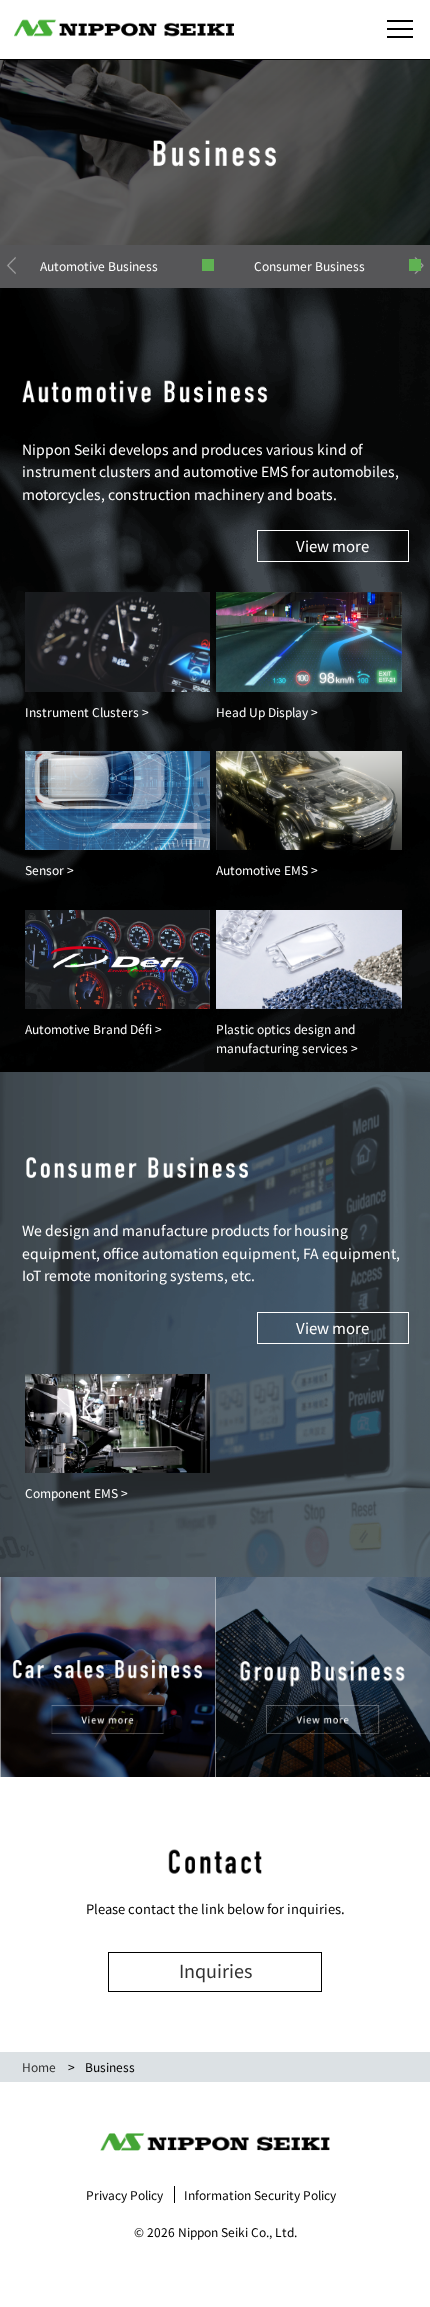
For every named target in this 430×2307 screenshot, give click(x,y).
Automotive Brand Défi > (93, 1028)
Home (39, 2066)
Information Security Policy (260, 2194)
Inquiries (215, 1970)
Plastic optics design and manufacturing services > (287, 1038)
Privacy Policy (124, 2194)
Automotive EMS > (267, 869)
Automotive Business (99, 265)
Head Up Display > (267, 711)
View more (332, 545)
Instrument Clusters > (87, 711)
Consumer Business (309, 265)
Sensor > (49, 869)
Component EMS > (76, 1492)
